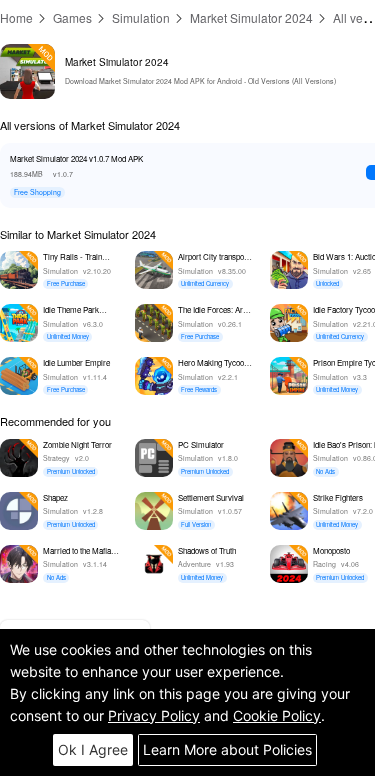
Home (16, 17)
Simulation (141, 17)
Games (72, 17)
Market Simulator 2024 (251, 17)
